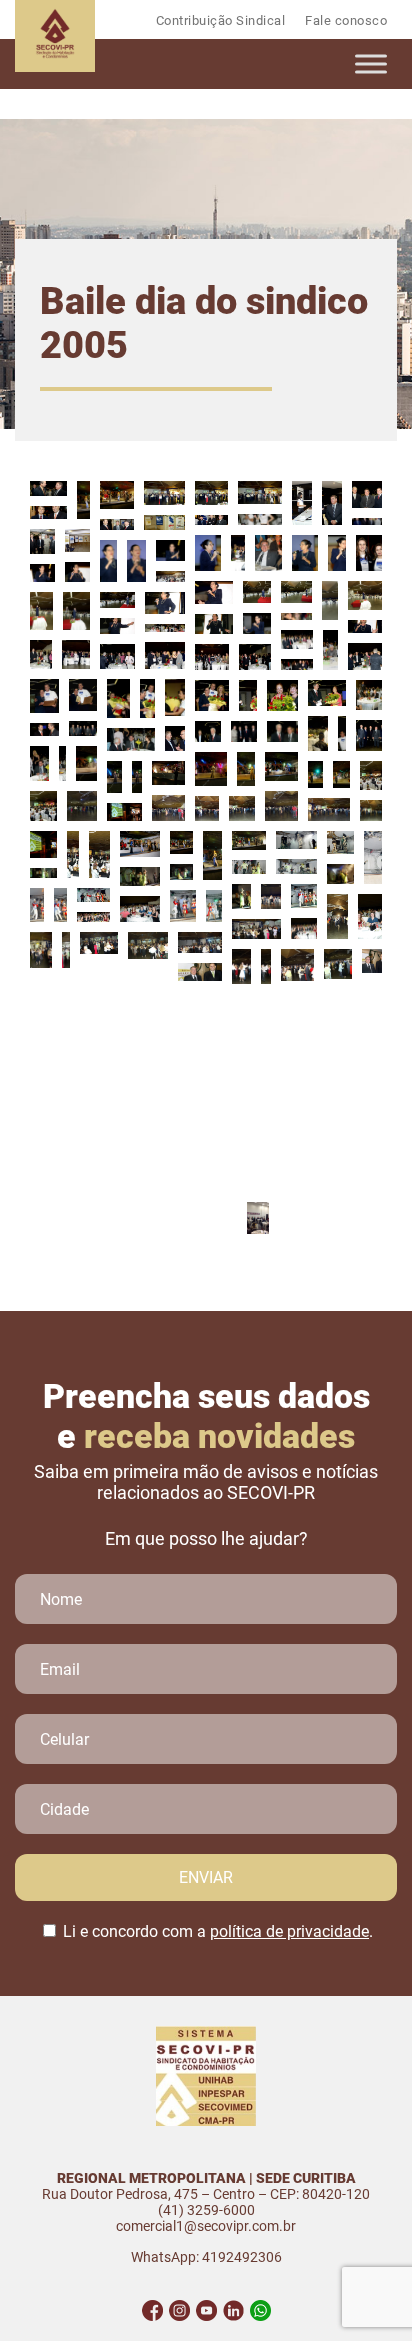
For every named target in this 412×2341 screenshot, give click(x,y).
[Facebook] (152, 2310)
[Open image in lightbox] (48, 488)
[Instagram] (179, 2310)
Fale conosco (346, 20)
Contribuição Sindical (221, 20)
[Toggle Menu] (371, 63)
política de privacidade (289, 1931)
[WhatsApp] (260, 2310)
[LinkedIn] (233, 2310)
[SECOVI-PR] (55, 66)
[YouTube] (206, 2310)
